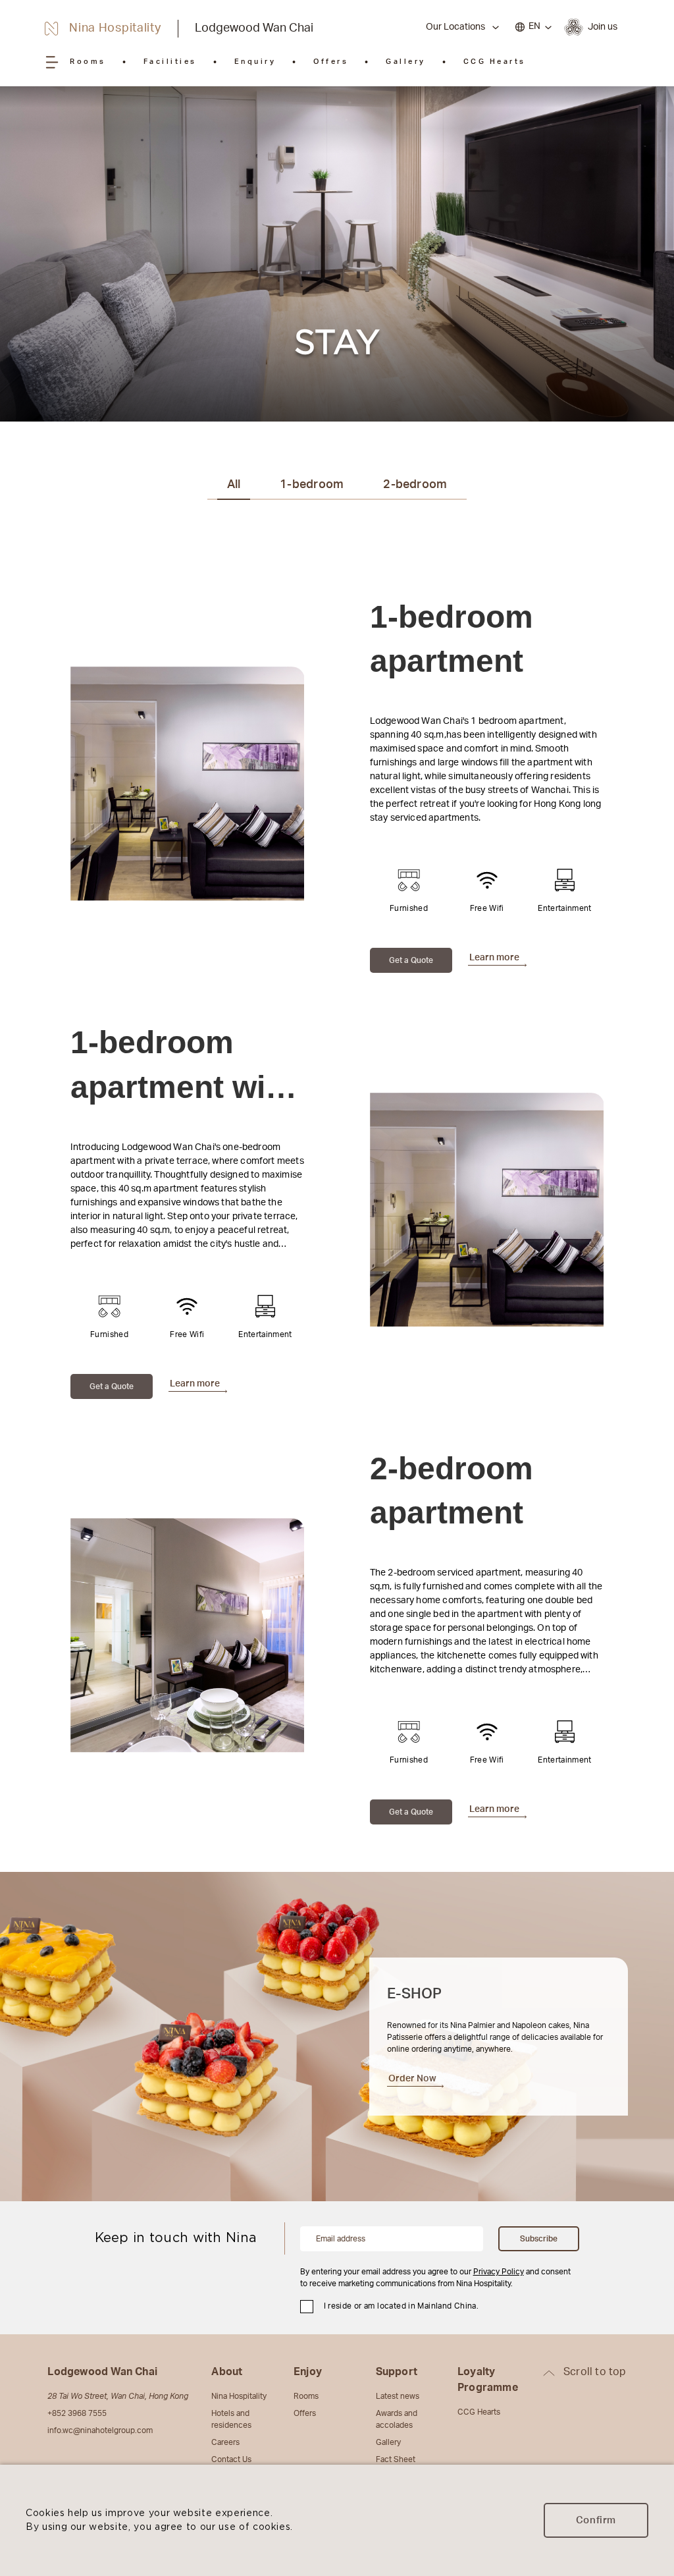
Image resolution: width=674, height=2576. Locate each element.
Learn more (494, 958)
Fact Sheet (396, 2459)
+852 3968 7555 (77, 2413)
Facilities (170, 62)
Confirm (596, 2520)
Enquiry (255, 62)
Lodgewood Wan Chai (254, 28)
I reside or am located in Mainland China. (402, 2306)
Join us (603, 27)
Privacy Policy (499, 2272)
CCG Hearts (495, 62)
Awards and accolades (397, 2419)
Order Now (412, 2079)
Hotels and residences (231, 2419)
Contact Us (231, 2459)
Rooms (88, 62)
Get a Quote (411, 960)
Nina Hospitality (239, 2396)
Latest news (398, 2396)
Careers (225, 2442)
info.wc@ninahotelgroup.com (100, 2430)
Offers (331, 62)
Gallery (406, 62)
